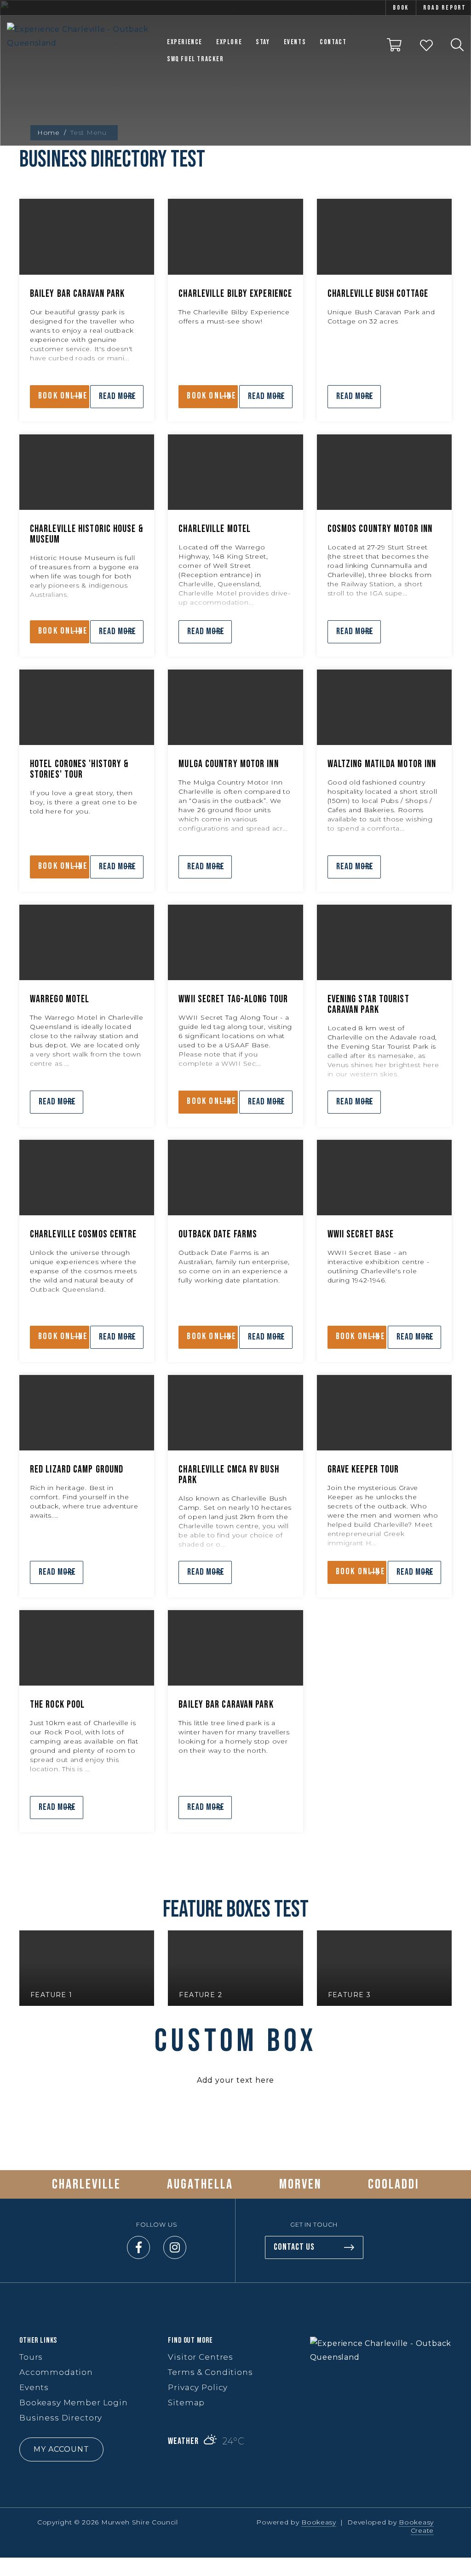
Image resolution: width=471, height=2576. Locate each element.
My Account (61, 2449)
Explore (229, 42)
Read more (118, 396)
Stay (263, 42)
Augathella (200, 2184)
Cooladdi (394, 2184)
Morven (301, 2184)
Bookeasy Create (416, 2526)
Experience (185, 42)
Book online (63, 396)
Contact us (294, 2247)
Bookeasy (319, 2522)
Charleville (86, 2184)
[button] (87, 2449)
